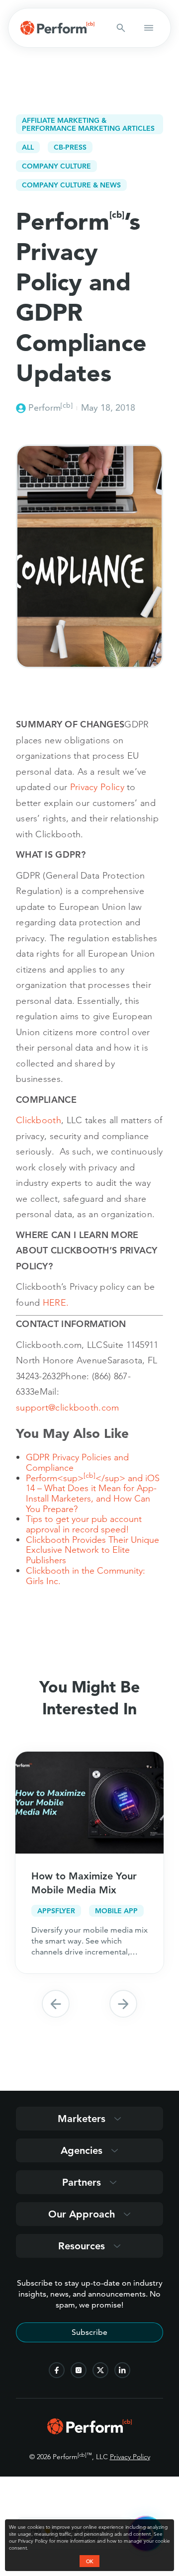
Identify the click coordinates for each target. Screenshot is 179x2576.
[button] (56, 2004)
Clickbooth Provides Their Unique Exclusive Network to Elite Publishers (92, 1550)
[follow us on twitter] (100, 2370)
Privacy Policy (130, 2457)
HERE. (56, 1302)
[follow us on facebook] (57, 2370)
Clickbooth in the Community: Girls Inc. (86, 1576)
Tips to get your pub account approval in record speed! (84, 1524)
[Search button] (121, 28)
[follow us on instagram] (79, 2370)
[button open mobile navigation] (149, 28)
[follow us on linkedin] (122, 2370)
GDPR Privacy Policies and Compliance (77, 1462)
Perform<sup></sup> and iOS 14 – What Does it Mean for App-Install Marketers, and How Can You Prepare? (93, 1493)
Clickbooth (39, 1120)
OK (89, 2561)
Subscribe (89, 2332)
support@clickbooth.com (68, 1407)
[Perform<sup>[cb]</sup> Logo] (89, 2431)
